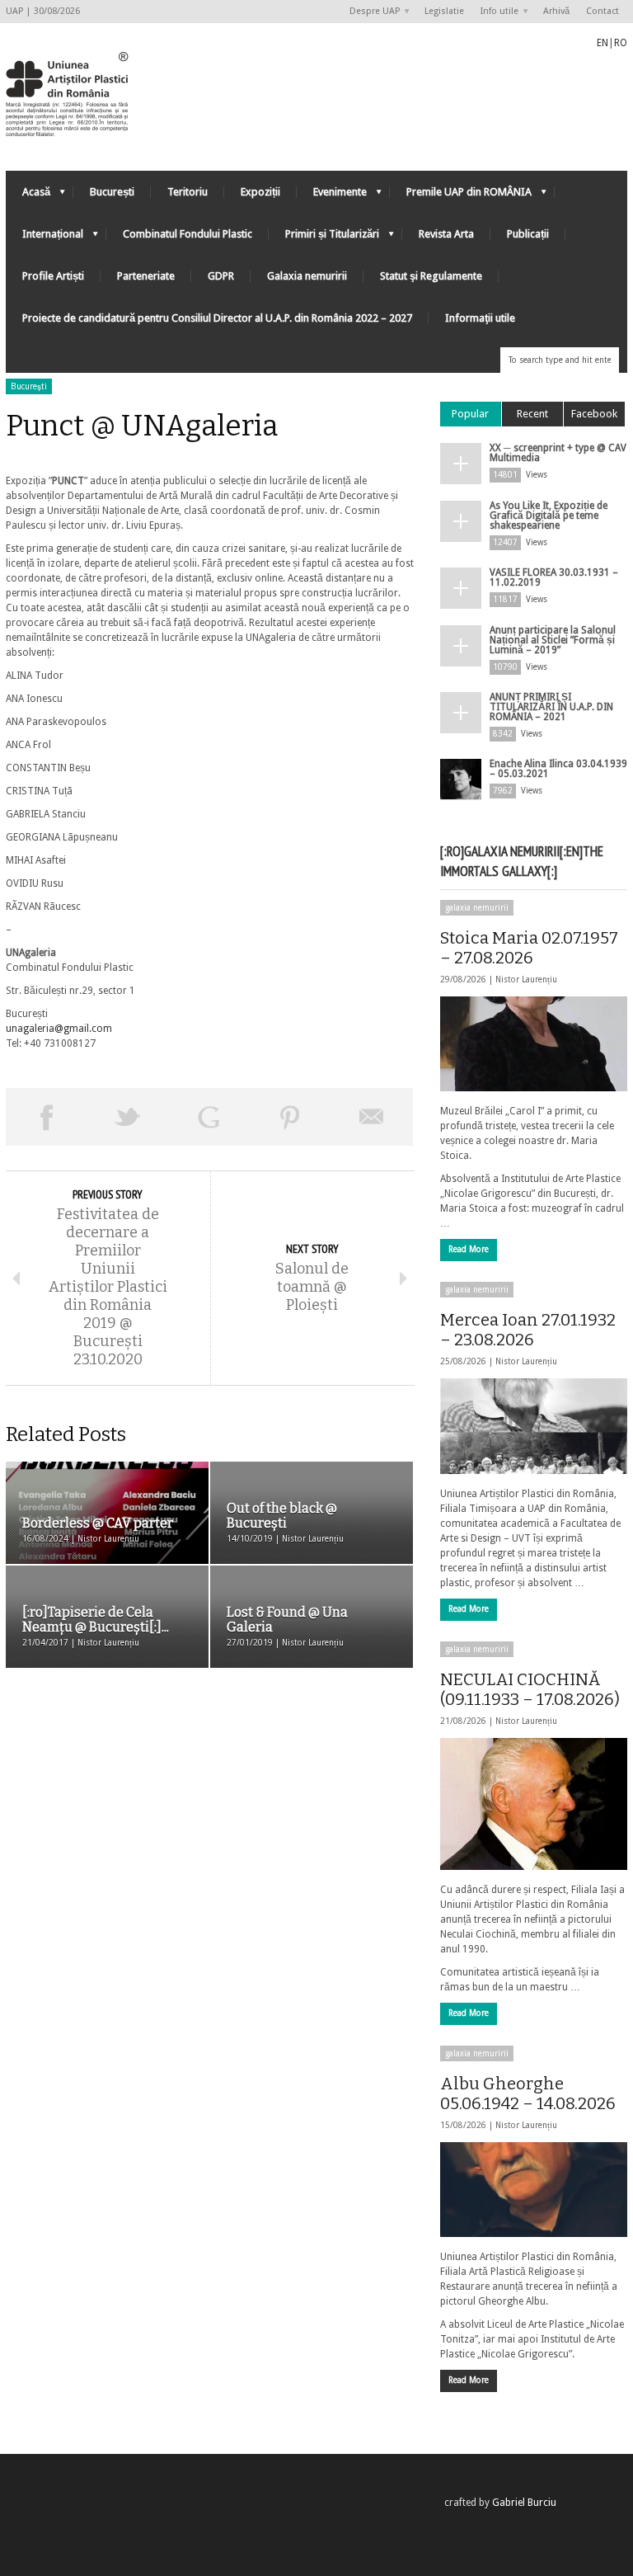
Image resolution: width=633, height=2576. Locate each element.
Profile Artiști (53, 276)
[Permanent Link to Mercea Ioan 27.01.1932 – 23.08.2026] (534, 1426)
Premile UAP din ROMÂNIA (461, 196)
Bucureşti (29, 386)
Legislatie (444, 11)
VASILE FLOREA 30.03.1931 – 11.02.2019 (554, 577)
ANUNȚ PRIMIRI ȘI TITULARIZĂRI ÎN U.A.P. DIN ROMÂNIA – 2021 (551, 707)
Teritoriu (188, 192)
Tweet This (128, 1117)
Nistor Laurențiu (526, 980)
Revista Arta (446, 234)
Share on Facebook (47, 1117)
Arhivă (556, 11)
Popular (470, 414)
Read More (469, 1249)
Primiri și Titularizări (324, 238)
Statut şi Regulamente (431, 276)
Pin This (291, 1117)
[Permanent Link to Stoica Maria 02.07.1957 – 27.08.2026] (534, 1044)
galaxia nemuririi (477, 908)
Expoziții (260, 192)
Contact (603, 11)
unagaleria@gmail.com (59, 1029)
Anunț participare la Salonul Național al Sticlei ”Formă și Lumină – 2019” (553, 640)
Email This (372, 1117)
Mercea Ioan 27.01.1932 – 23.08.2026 (528, 1330)
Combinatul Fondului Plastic (188, 234)
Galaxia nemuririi (307, 276)
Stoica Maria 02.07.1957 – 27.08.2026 (529, 948)
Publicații (528, 234)
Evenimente (332, 196)
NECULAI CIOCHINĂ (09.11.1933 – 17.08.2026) (530, 1689)
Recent (532, 414)
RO (621, 43)
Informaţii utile (480, 318)
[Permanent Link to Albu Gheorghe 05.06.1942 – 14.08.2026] (534, 2190)
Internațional (45, 238)
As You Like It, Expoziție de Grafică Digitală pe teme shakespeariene (549, 516)
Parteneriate (146, 276)
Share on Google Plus (209, 1117)
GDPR (221, 276)
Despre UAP (370, 12)
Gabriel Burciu (524, 2503)
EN (603, 43)
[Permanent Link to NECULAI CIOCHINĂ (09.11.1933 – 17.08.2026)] (534, 1804)
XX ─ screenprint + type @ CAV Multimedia (558, 453)
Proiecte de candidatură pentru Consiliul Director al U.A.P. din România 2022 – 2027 (217, 318)
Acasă (28, 196)
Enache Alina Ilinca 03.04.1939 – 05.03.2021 (558, 769)
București (112, 192)
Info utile (495, 12)
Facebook (594, 414)
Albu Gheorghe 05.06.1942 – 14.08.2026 (528, 2093)
